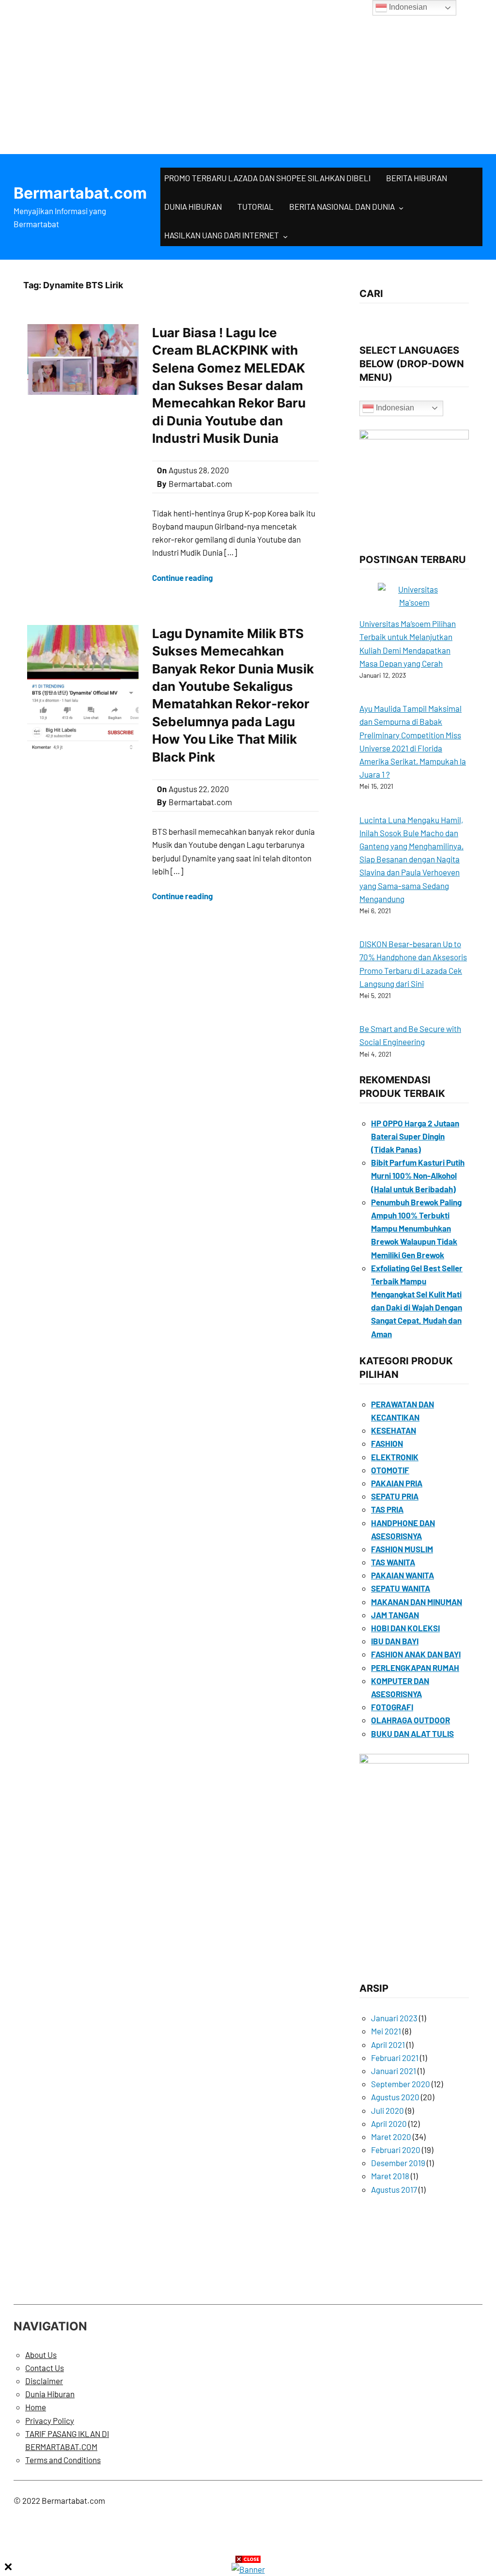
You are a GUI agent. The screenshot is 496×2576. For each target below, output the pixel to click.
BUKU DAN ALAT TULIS (412, 1733)
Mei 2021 (386, 2031)
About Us (41, 2355)
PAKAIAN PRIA (397, 1483)
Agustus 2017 (394, 2189)
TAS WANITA (393, 1562)
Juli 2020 (387, 2110)
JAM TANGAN (395, 1615)
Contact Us (45, 2368)
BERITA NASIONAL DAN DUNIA (342, 206)
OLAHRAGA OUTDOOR (411, 1720)
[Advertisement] (248, 73)
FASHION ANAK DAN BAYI (416, 1654)
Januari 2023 (394, 2018)
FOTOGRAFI (392, 1707)
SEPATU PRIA (395, 1496)
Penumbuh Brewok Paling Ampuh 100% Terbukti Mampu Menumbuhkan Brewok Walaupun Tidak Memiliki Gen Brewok (416, 1228)
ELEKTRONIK (395, 1457)
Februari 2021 (395, 2058)
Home (36, 2407)
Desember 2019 (398, 2163)
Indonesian (394, 408)
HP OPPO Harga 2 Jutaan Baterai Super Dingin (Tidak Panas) (415, 1136)
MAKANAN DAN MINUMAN (417, 1602)
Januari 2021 (394, 2071)
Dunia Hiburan (50, 2394)
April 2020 (389, 2123)
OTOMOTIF (390, 1470)
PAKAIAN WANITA (403, 1575)
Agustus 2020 (395, 2097)
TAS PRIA (387, 1509)
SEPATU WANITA (401, 1588)
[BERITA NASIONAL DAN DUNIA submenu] (401, 207)
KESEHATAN (394, 1430)
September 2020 (401, 2084)
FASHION (387, 1443)
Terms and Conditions (63, 2460)
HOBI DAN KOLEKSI (405, 1628)
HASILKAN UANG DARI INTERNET (222, 235)
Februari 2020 (396, 2150)
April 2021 (388, 2045)
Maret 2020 (391, 2137)
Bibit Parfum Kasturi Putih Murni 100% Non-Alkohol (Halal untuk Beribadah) (418, 1175)
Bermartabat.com (80, 193)
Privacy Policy (50, 2420)
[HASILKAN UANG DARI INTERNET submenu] (285, 236)
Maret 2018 (390, 2176)
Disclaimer (44, 2381)
